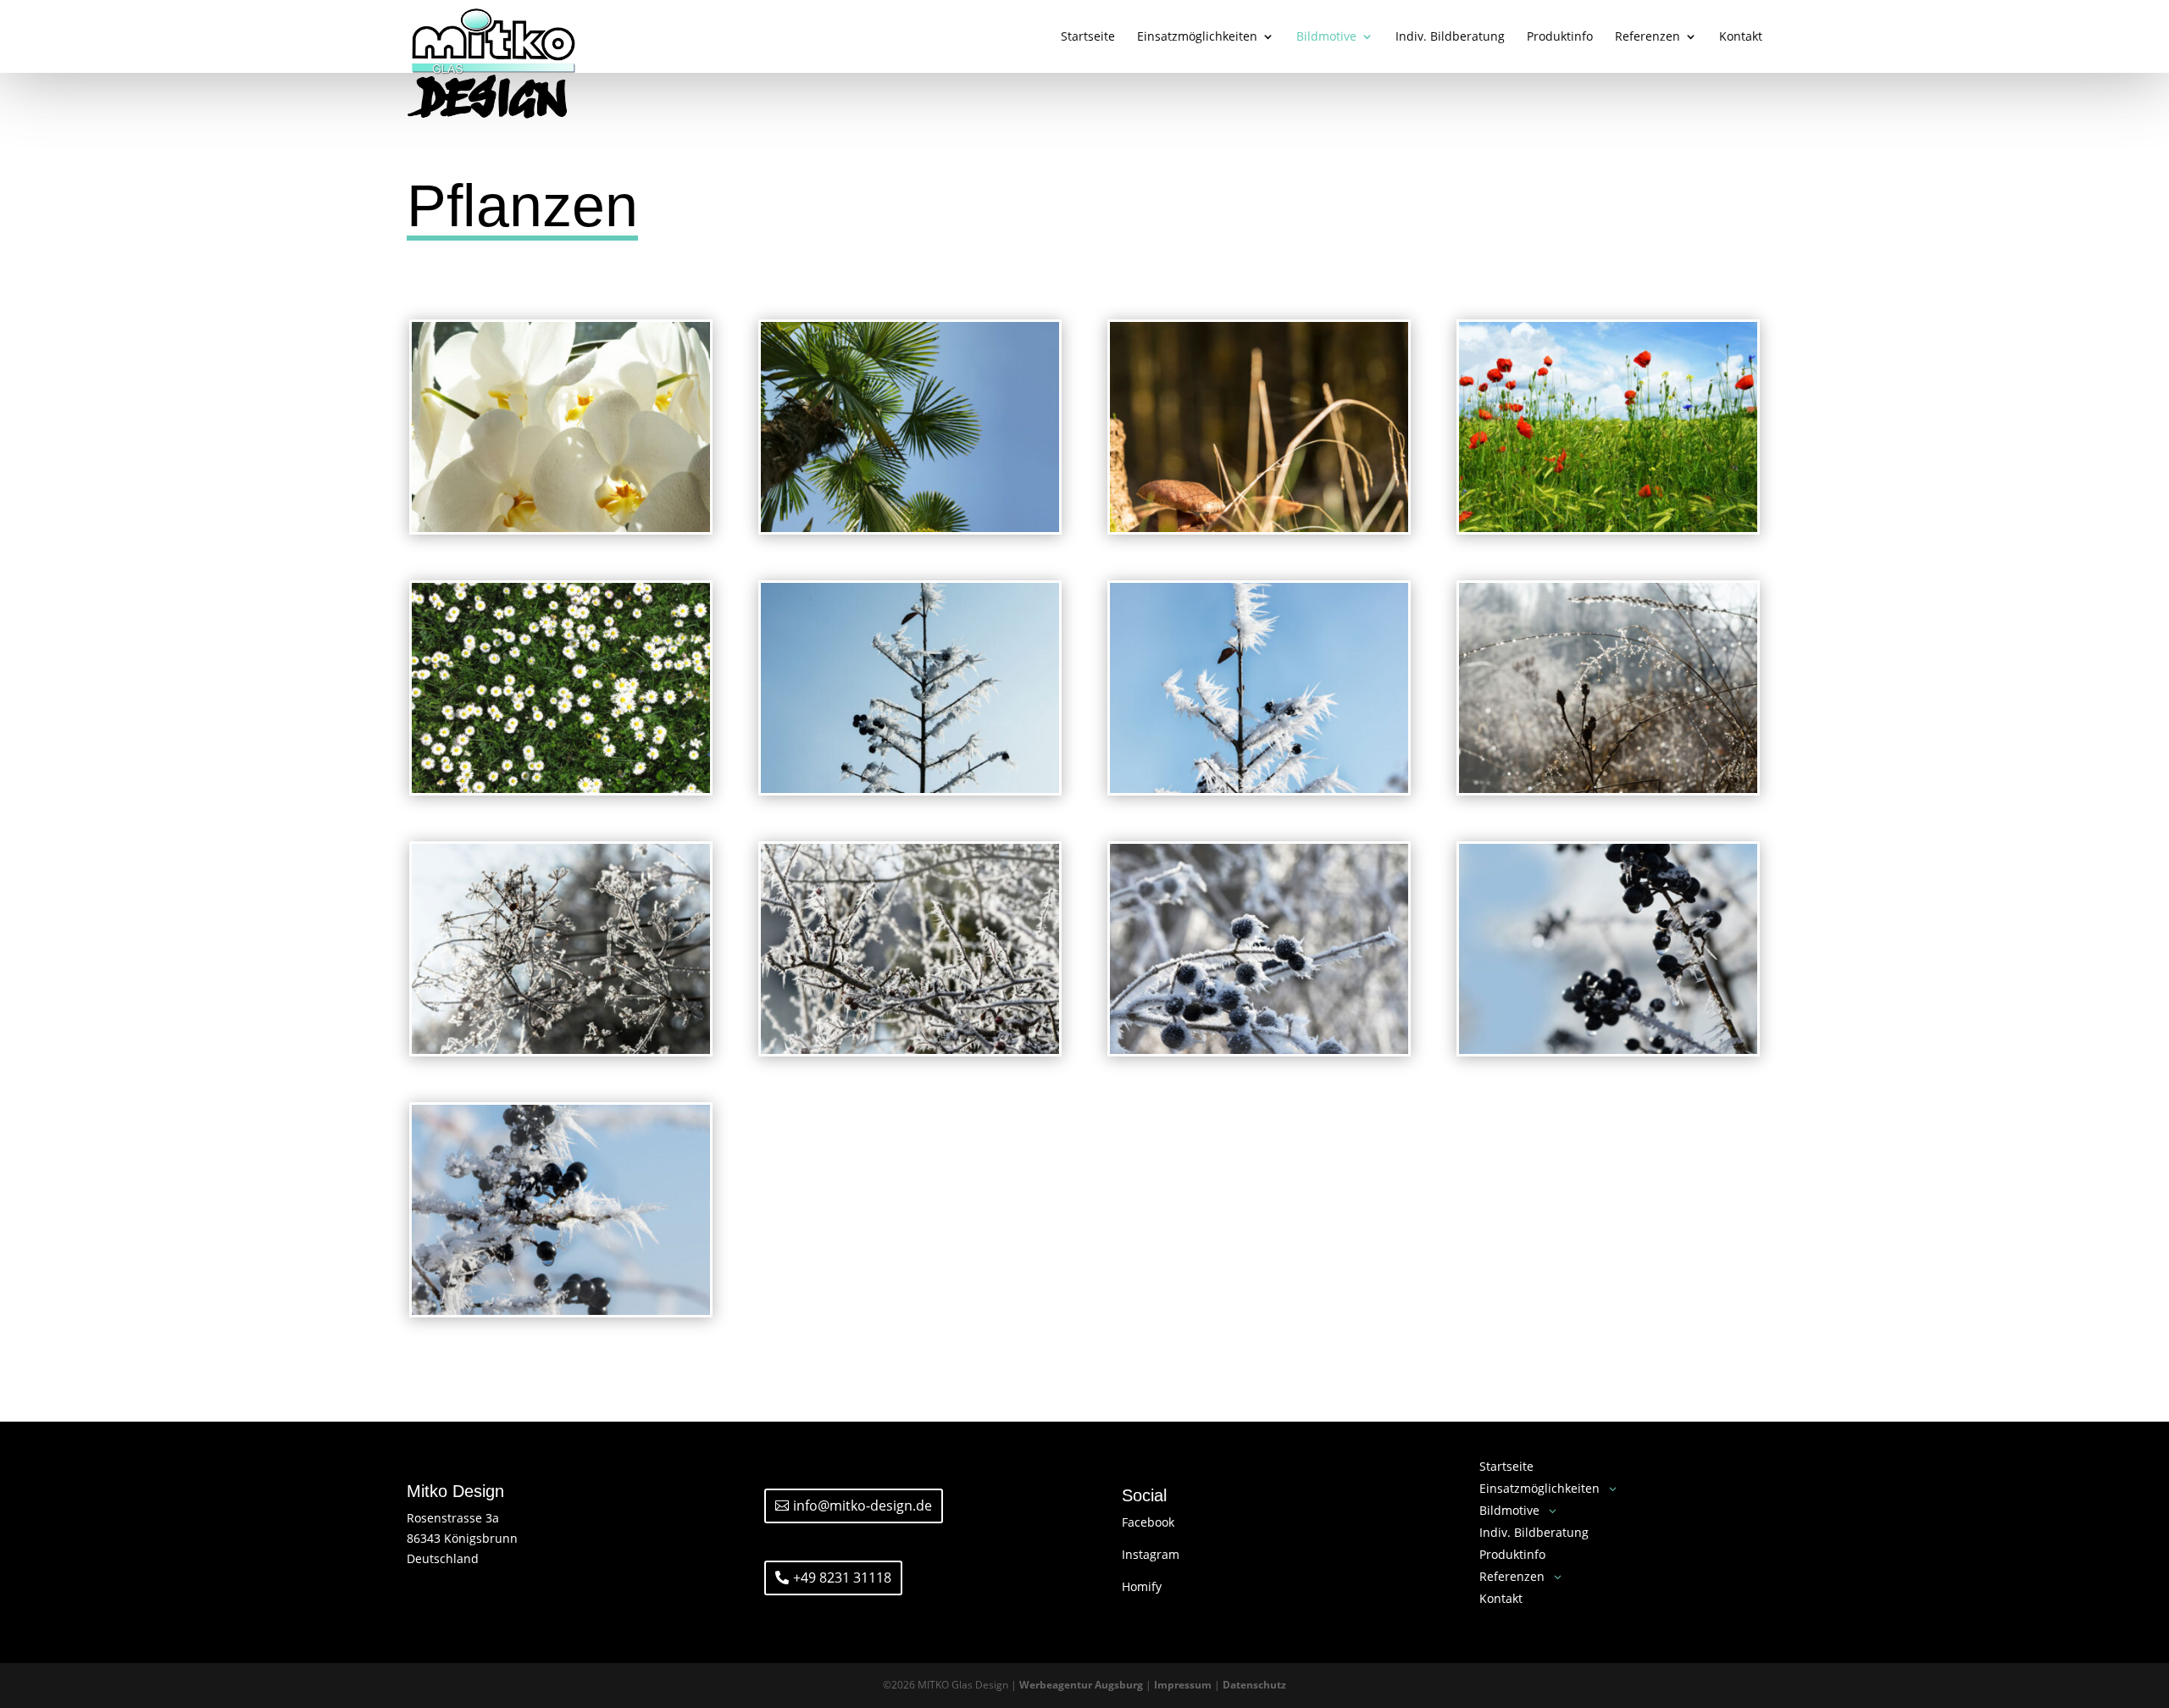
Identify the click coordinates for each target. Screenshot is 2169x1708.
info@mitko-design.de (863, 1506)
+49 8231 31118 (842, 1578)
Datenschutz (1254, 1685)
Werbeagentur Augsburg (1081, 1685)
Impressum (1183, 1685)
